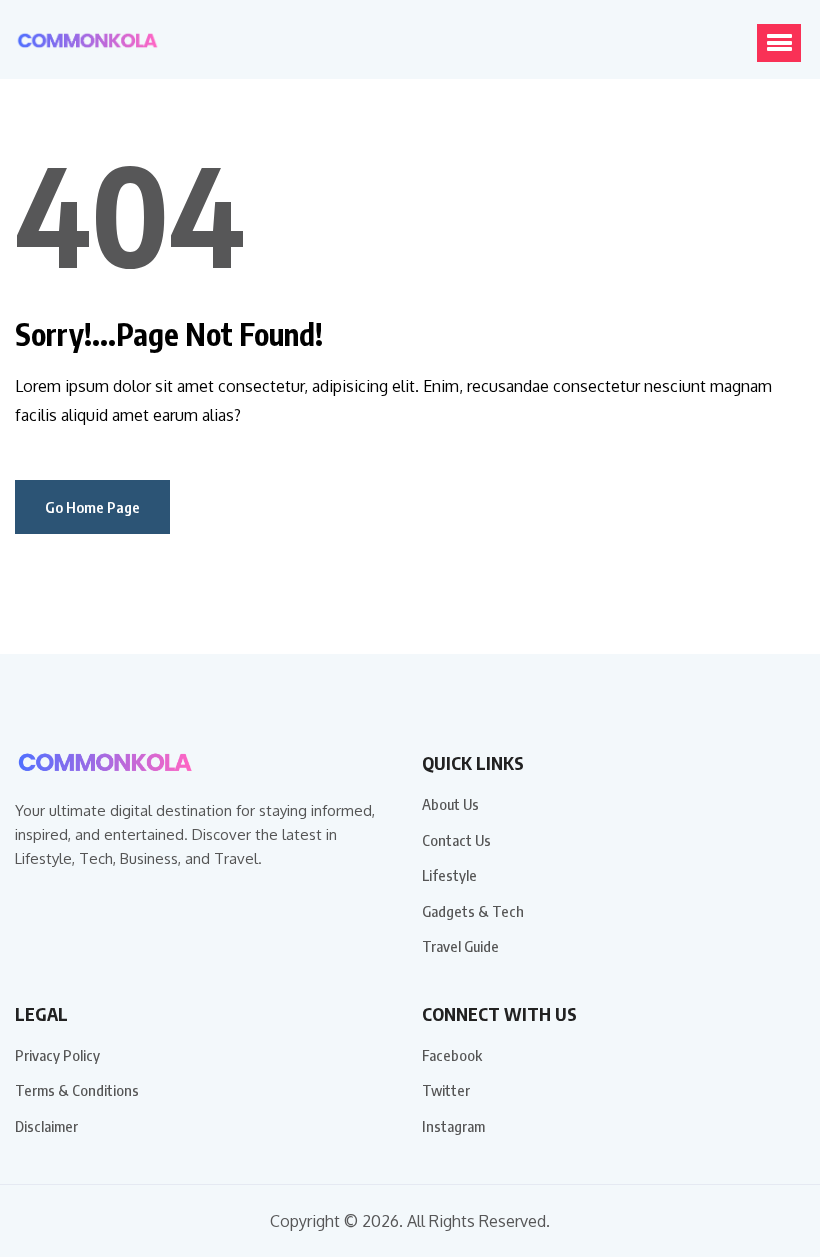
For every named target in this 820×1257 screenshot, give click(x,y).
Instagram (453, 1126)
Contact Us (456, 840)
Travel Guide (460, 946)
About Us (450, 804)
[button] (779, 43)
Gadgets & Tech (473, 911)
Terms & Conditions (77, 1090)
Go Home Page (92, 507)
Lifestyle (449, 875)
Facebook (452, 1055)
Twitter (446, 1090)
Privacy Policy (57, 1055)
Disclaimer (46, 1126)
